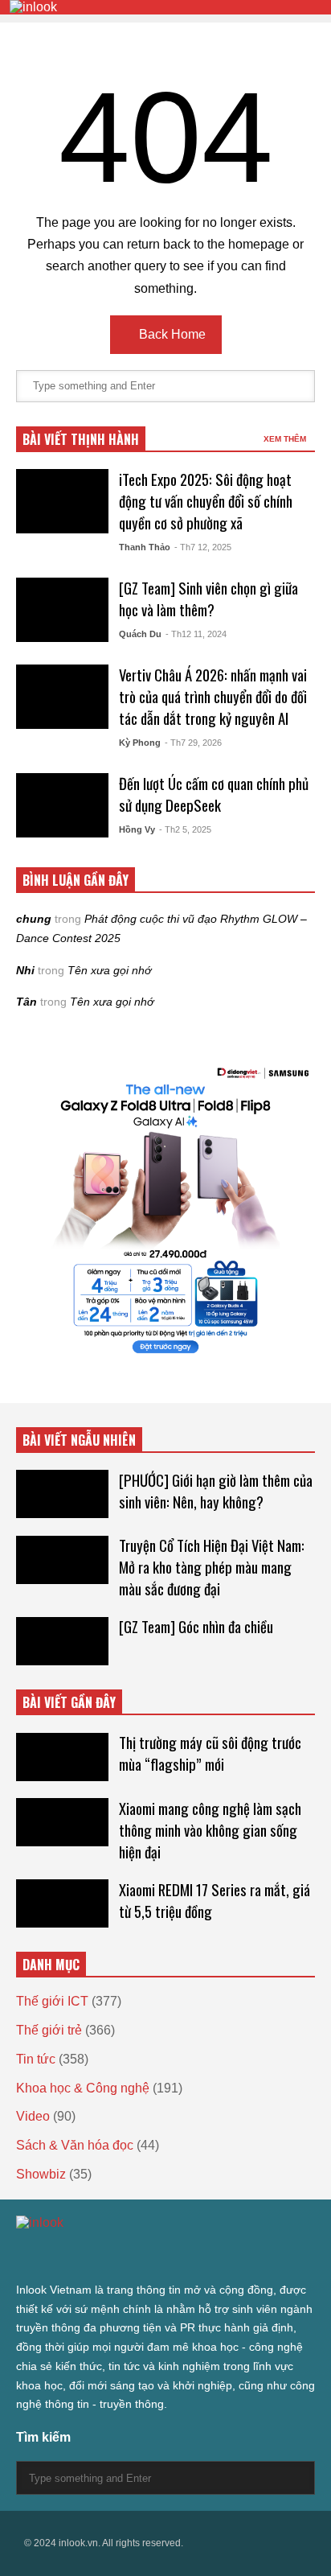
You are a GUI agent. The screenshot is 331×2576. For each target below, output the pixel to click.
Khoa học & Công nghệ (83, 2088)
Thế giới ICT (52, 2001)
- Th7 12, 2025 (203, 547)
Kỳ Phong (140, 743)
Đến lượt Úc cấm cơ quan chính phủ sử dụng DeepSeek (214, 794)
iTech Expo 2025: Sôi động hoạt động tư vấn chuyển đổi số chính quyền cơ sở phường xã (206, 501)
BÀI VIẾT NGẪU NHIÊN (79, 1440)
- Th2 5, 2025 (185, 829)
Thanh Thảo (145, 547)
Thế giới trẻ (49, 2030)
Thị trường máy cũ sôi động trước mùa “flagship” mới (210, 1753)
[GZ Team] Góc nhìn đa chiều (196, 1626)
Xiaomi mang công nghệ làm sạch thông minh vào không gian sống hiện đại (210, 1830)
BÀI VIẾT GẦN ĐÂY (69, 1702)
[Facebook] (51, 2255)
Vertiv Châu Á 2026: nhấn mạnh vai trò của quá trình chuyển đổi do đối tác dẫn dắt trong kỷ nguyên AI (213, 696)
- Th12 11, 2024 (196, 634)
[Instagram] (109, 2255)
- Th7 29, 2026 (193, 743)
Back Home (171, 334)
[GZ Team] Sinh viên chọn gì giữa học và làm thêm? (208, 599)
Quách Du (140, 634)
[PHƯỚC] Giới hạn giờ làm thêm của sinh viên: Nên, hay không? (216, 1491)
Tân (27, 1002)
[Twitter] (22, 2255)
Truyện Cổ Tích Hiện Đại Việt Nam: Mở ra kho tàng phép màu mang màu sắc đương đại (212, 1567)
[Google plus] (80, 2255)
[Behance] (138, 2255)
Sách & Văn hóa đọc (75, 2145)
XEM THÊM (286, 439)
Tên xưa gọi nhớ (109, 970)
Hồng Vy (137, 829)
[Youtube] (167, 2255)
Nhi (25, 970)
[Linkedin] (196, 2255)
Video (33, 2116)
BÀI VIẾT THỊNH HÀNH (81, 439)
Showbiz (41, 2174)
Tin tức (36, 2059)
